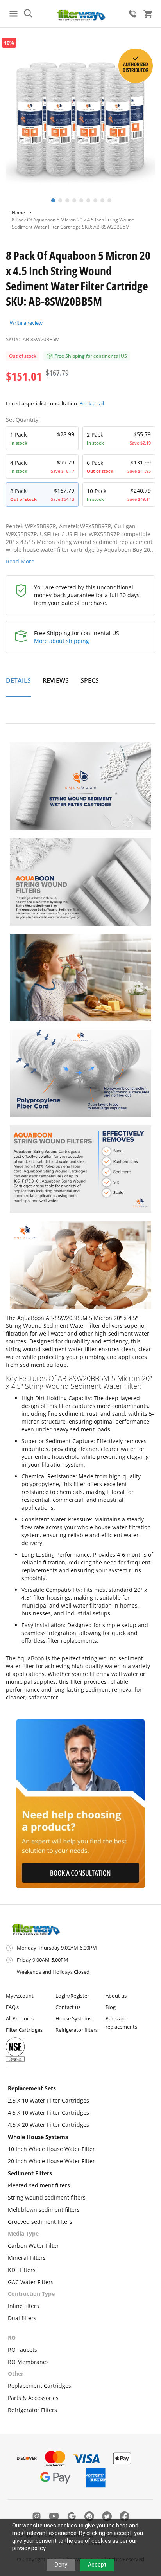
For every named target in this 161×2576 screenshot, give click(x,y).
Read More (20, 561)
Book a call (92, 403)
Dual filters (22, 2318)
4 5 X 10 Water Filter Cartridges (48, 2112)
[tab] (18, 685)
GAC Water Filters (31, 2282)
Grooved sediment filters (40, 2222)
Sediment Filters (30, 2173)
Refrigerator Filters (32, 2410)
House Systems (73, 2018)
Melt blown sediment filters (44, 2210)
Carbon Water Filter (33, 2246)
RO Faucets (22, 2350)
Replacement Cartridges (39, 2386)
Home (18, 213)
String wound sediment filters (47, 2197)
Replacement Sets (32, 2088)
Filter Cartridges (24, 2030)
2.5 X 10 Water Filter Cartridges (48, 2100)
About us (116, 1996)
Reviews (56, 680)
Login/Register (72, 1996)
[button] (52, 200)
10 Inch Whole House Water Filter (51, 2149)
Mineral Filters (27, 2258)
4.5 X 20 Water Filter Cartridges (48, 2125)
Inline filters (23, 2306)
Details (18, 680)
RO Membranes (28, 2362)
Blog (111, 2007)
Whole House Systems (38, 2137)
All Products (20, 2018)
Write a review (26, 323)
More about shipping (62, 641)
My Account (20, 1996)
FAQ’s (12, 2007)
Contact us (68, 2007)
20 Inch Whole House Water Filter (51, 2161)
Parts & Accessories (33, 2398)
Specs (90, 680)
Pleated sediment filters (39, 2185)
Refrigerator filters (77, 2030)
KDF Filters (22, 2270)
